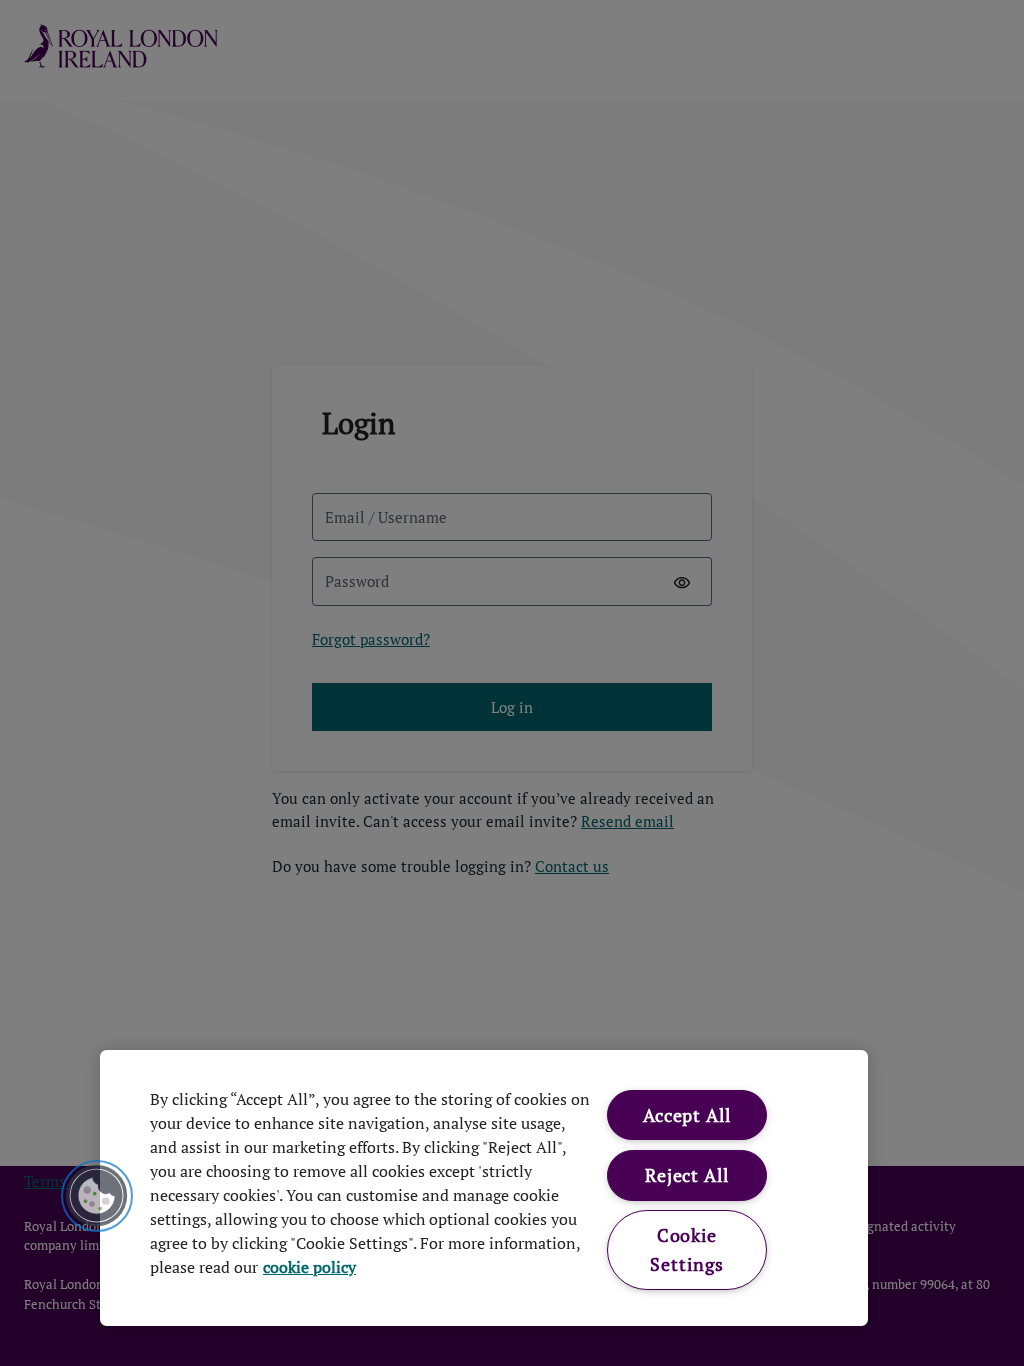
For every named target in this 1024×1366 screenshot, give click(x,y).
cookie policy (309, 1267)
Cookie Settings (686, 1249)
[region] (484, 1188)
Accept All (687, 1115)
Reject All (687, 1175)
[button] (97, 1196)
